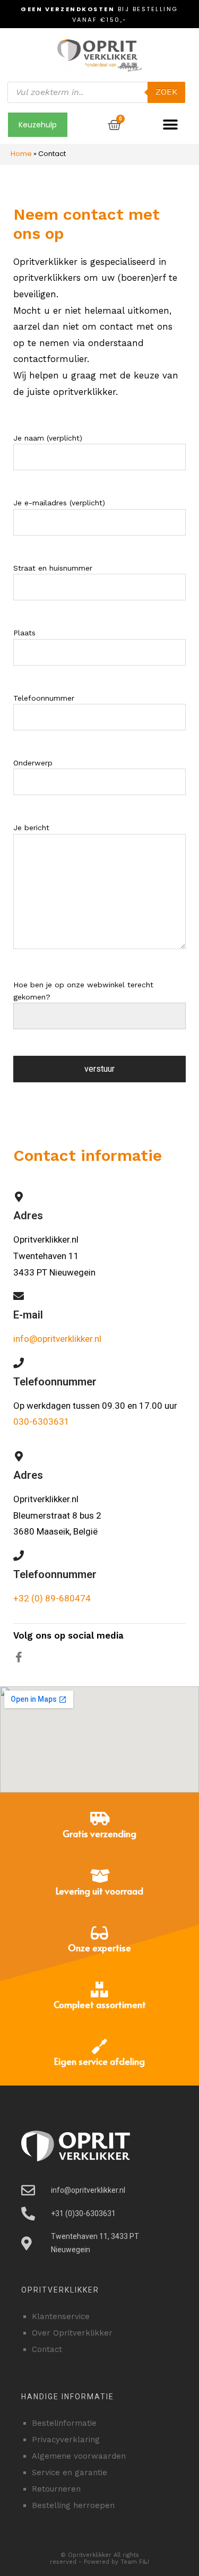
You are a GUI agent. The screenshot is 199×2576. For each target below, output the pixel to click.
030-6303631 (41, 1421)
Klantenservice (61, 2316)
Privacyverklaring (66, 2440)
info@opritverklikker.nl (57, 1339)
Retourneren (56, 2489)
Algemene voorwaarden (79, 2456)
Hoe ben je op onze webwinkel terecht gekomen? (83, 990)
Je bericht (31, 828)
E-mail (28, 1315)
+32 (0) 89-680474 (52, 1598)
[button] (171, 125)
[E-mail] (19, 1296)
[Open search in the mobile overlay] (96, 92)
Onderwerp (33, 763)
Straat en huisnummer (53, 568)
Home (21, 154)
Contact (47, 2349)
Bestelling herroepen (73, 2505)
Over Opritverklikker (72, 2333)
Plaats (24, 633)
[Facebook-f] (19, 1657)
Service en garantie (70, 2472)
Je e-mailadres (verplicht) (59, 503)
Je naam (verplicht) (48, 438)
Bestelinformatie (64, 2423)
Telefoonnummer (44, 698)
